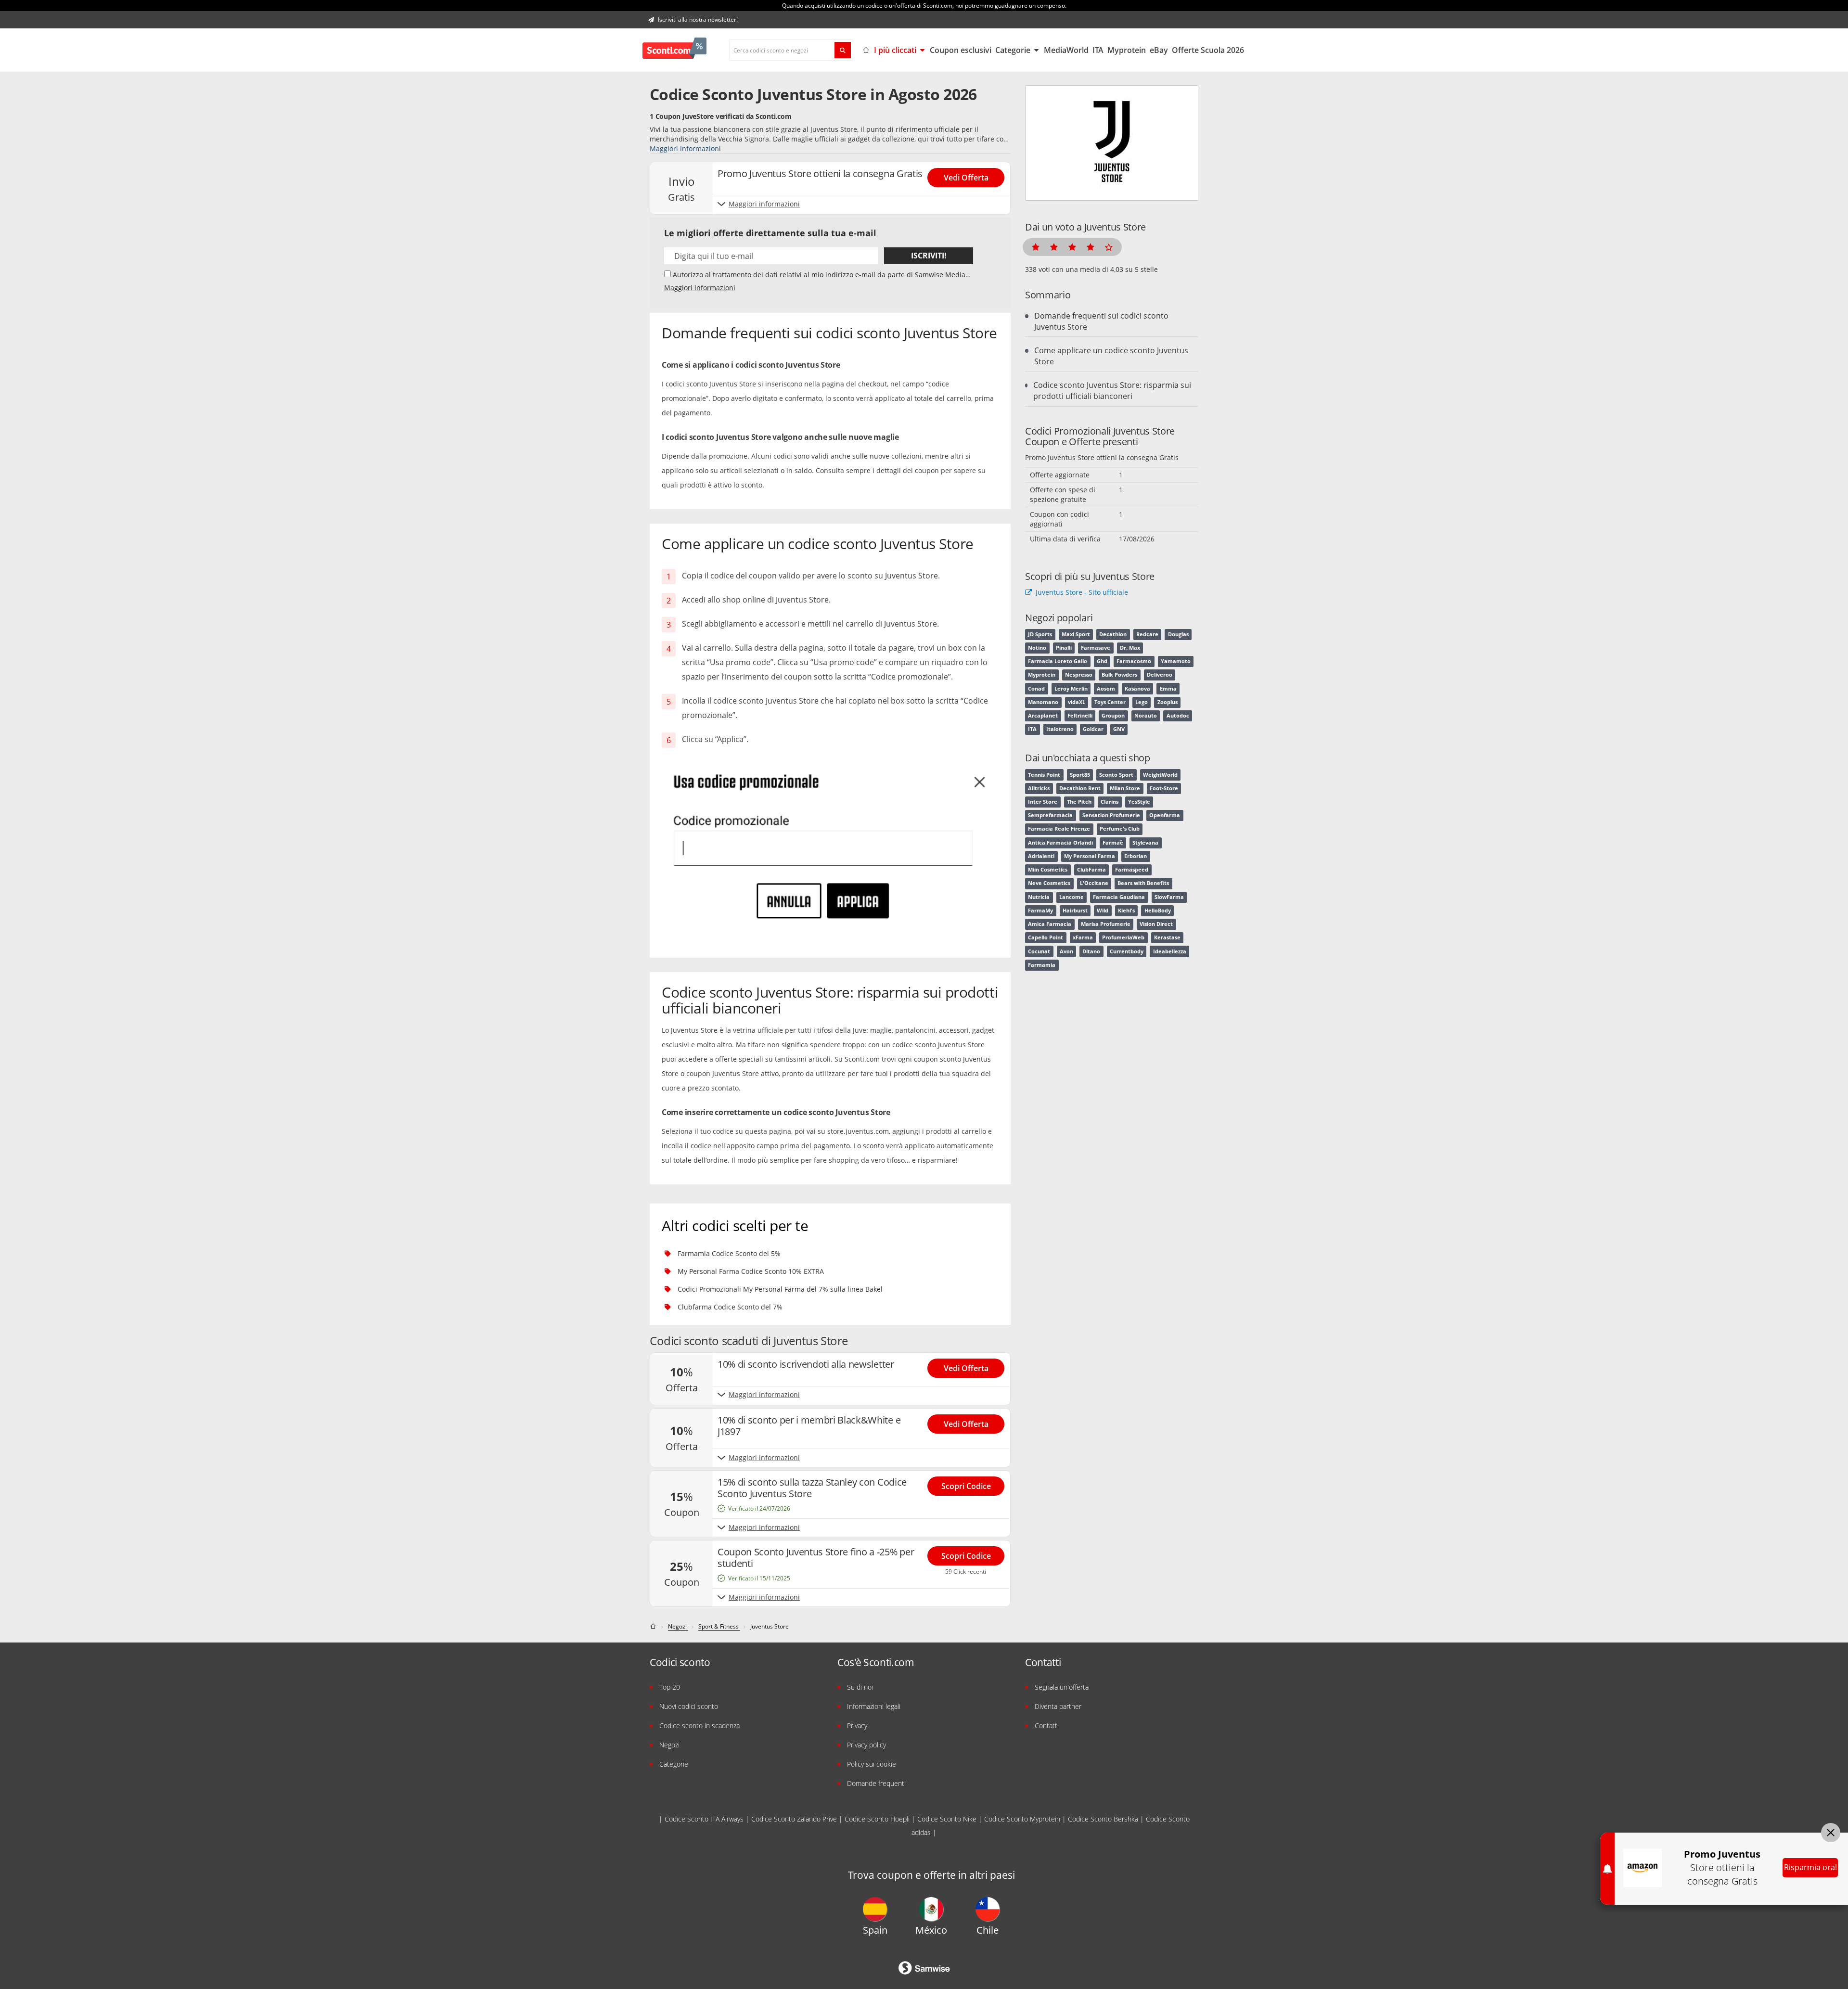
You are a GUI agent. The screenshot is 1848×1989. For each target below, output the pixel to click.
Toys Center (1110, 702)
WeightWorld (1160, 775)
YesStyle (1139, 802)
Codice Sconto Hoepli (877, 1819)
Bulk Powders (1119, 675)
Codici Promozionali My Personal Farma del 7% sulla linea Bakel (780, 1289)
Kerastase (1167, 937)
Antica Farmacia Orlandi (1060, 843)
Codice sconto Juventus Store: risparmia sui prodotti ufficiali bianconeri (1112, 391)
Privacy (857, 1726)
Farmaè (1113, 843)
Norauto (1146, 716)
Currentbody (1127, 951)
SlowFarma (1169, 897)
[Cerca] (843, 50)
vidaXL (1077, 702)
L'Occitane (1094, 883)
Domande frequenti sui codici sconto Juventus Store (1101, 321)
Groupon (1113, 716)
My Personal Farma (1090, 856)
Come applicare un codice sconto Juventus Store (1111, 356)
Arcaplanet (1043, 716)
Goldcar (1093, 729)
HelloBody (1158, 911)
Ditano (1091, 951)
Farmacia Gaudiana (1119, 897)
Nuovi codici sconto (689, 1706)
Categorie (1014, 50)
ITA (1098, 50)
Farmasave (1096, 648)
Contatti (1047, 1726)
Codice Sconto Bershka (1103, 1819)
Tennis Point (1044, 775)
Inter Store (1043, 802)
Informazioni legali (874, 1706)
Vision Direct (1156, 924)
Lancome (1072, 897)
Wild (1103, 911)
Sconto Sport (1116, 775)
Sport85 (1080, 775)
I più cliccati (896, 50)
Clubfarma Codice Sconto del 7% (730, 1307)
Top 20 (670, 1687)
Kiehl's (1126, 911)
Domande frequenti (876, 1783)
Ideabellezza (1170, 951)
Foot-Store (1164, 788)
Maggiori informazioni (685, 148)
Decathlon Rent (1080, 788)
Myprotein (1127, 50)
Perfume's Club (1120, 829)
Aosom (1106, 689)
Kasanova (1137, 689)
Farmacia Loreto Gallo (1058, 661)
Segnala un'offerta (1062, 1687)
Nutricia (1039, 897)
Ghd (1102, 661)
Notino (1037, 648)
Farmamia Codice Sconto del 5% (729, 1253)
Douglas (1178, 634)
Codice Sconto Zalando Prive (794, 1819)
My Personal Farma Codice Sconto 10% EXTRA (751, 1271)
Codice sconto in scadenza (699, 1726)
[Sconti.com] (674, 50)
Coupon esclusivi (961, 50)
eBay (1159, 50)
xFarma (1083, 937)
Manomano (1043, 702)
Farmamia (1042, 965)
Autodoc (1178, 716)
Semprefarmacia (1050, 815)
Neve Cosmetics (1049, 883)
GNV (1119, 729)
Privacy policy (866, 1745)
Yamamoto (1176, 661)
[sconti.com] (654, 1626)
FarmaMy (1040, 911)
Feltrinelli (1080, 716)
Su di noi (860, 1687)
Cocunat (1039, 951)
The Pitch (1079, 802)
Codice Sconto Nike (947, 1819)
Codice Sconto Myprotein (1022, 1819)
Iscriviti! (929, 256)
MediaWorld (1066, 50)
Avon (1066, 951)
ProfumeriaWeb (1123, 937)
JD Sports (1040, 634)
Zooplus (1168, 702)
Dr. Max (1130, 648)
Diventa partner (1058, 1706)
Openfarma (1165, 815)
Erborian (1136, 856)
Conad (1036, 689)
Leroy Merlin (1071, 689)
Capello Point (1046, 937)
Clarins (1110, 802)
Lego (1142, 702)
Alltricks (1039, 788)
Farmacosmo (1134, 661)
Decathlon (1113, 634)
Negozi (669, 1745)
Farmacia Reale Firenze (1059, 829)
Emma (1168, 689)
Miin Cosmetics (1048, 870)
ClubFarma (1091, 870)
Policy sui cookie (872, 1764)
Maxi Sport (1076, 634)
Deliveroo (1160, 675)
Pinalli (1064, 648)
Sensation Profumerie (1111, 815)
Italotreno (1060, 729)
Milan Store (1125, 788)
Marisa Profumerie (1106, 924)
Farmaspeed (1132, 870)
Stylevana (1145, 843)
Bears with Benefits (1143, 883)
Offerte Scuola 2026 (1208, 50)
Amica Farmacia (1050, 924)
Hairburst (1075, 911)
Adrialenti (1041, 856)
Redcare (1147, 634)
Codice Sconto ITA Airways (704, 1819)
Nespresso (1079, 675)
